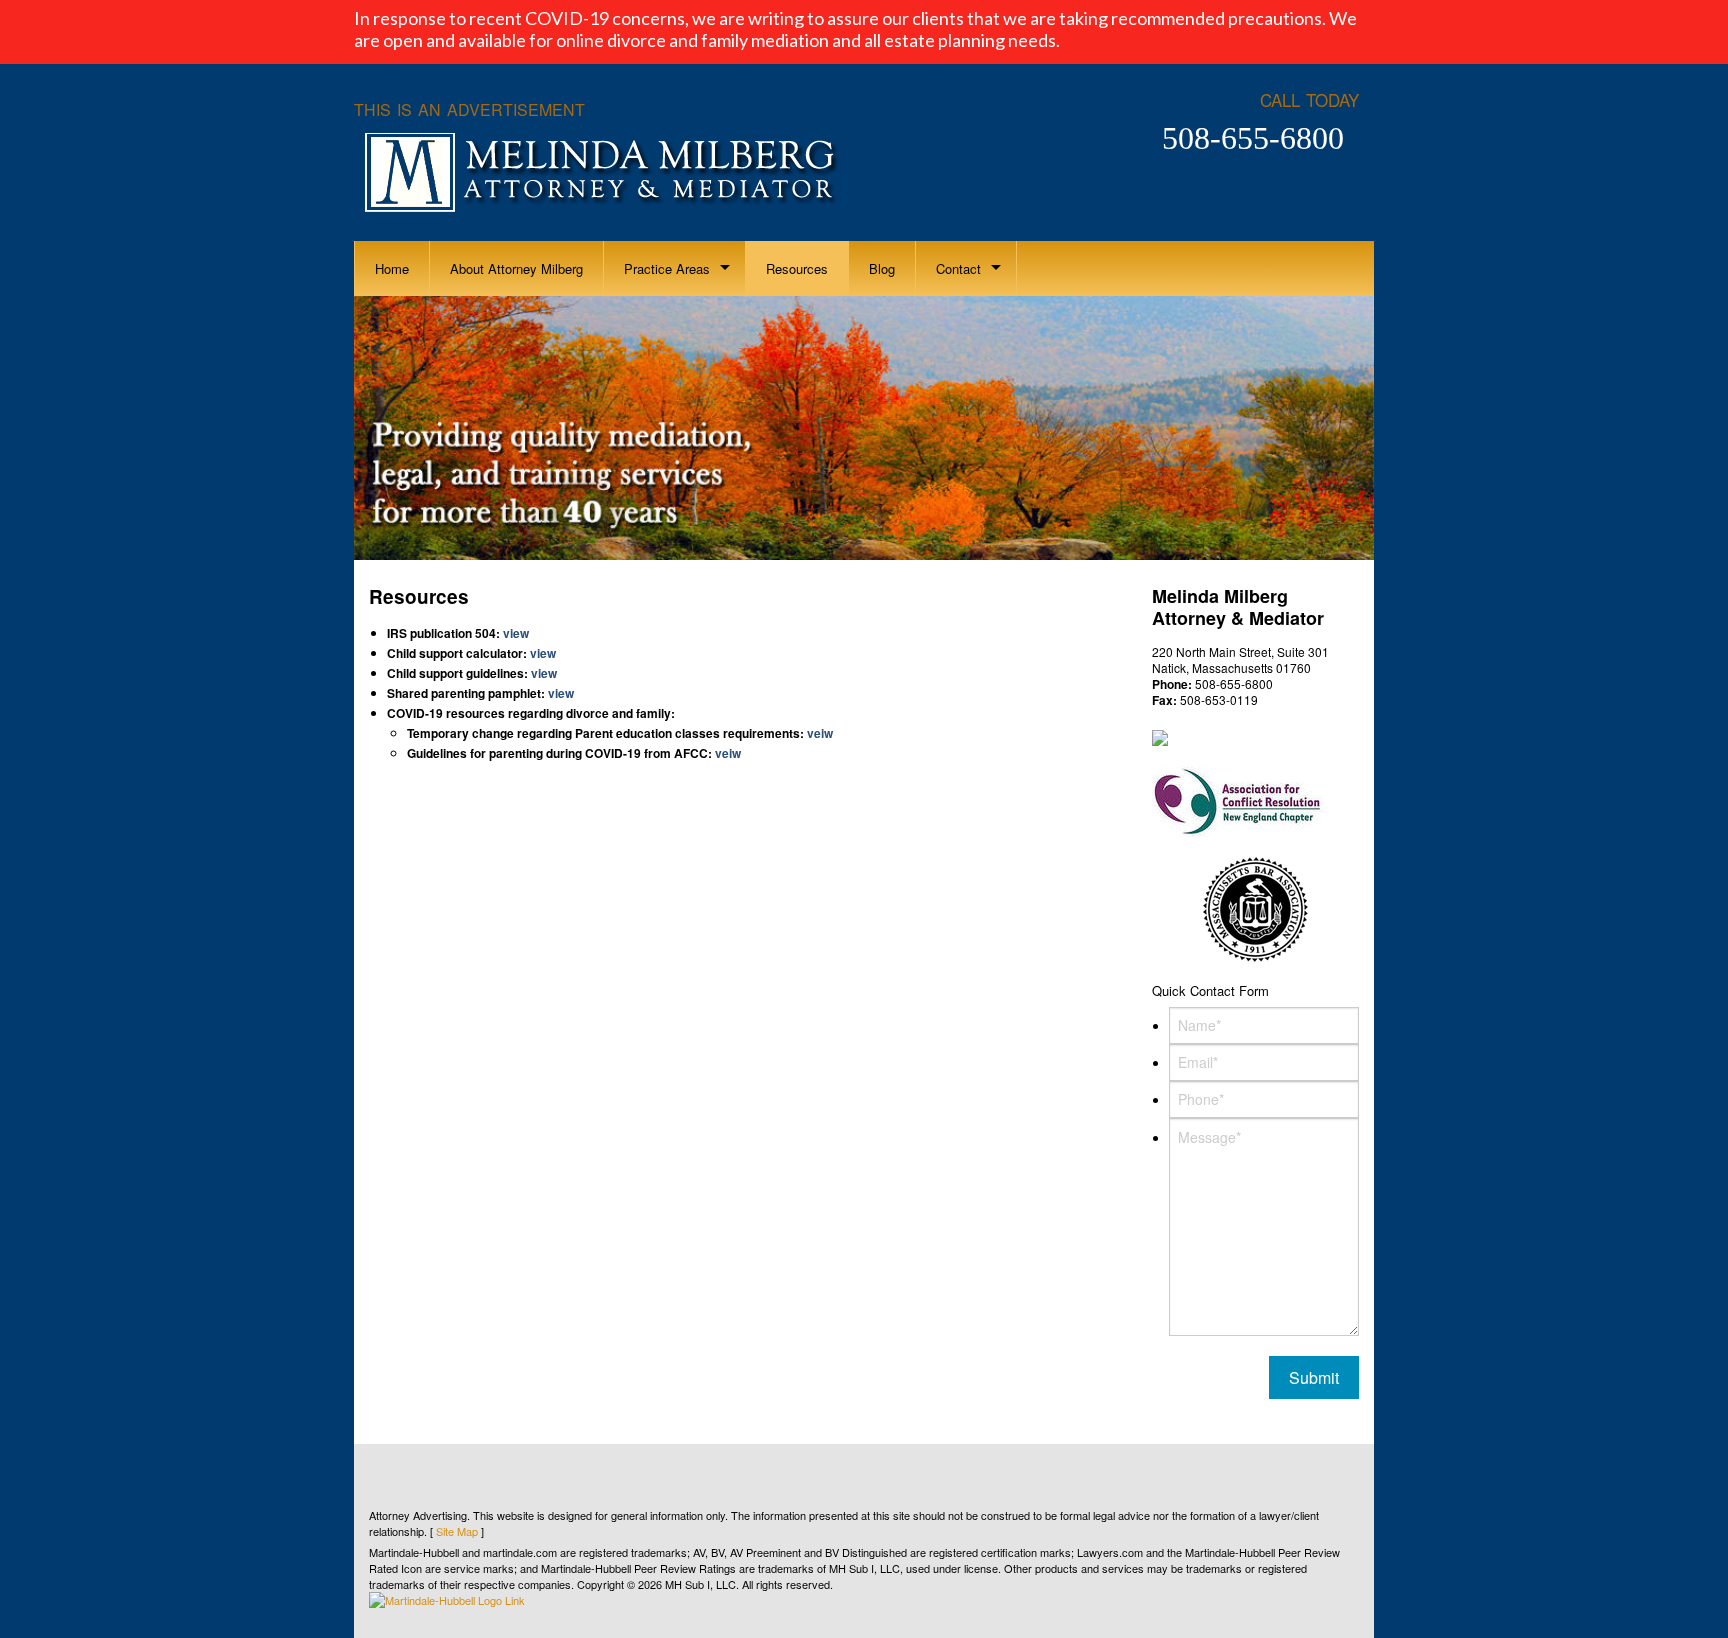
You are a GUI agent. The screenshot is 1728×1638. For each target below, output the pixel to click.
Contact (958, 268)
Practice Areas (667, 268)
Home (392, 268)
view (514, 633)
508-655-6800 (1253, 138)
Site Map (457, 1531)
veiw (820, 733)
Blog (882, 268)
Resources (797, 268)
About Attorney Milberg (516, 268)
